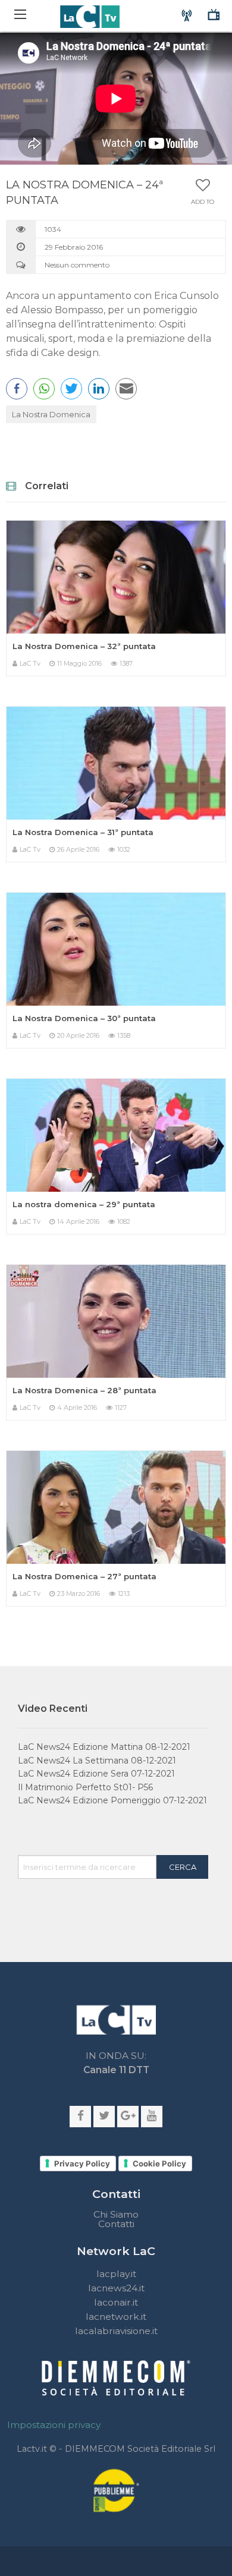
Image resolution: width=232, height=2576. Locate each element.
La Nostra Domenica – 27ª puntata (84, 1576)
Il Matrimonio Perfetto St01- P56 (85, 1787)
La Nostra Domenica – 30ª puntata (84, 1018)
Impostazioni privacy (54, 2425)
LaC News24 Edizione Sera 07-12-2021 (96, 1774)
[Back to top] (214, 1791)
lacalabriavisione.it (116, 2331)
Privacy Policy (82, 2164)
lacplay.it (116, 2274)
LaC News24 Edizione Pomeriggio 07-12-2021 (112, 1800)
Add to (203, 202)
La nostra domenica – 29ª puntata (84, 1204)
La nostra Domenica (51, 414)
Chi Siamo (116, 2215)
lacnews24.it (116, 2288)
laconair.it (116, 2302)
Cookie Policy (159, 2164)
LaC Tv (30, 663)
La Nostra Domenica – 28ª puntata (84, 1390)
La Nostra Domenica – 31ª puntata (83, 832)
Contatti (116, 2224)
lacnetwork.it (116, 2317)
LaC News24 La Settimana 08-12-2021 (97, 1761)
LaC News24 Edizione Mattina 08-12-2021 (104, 1747)
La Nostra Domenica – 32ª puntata (84, 646)
